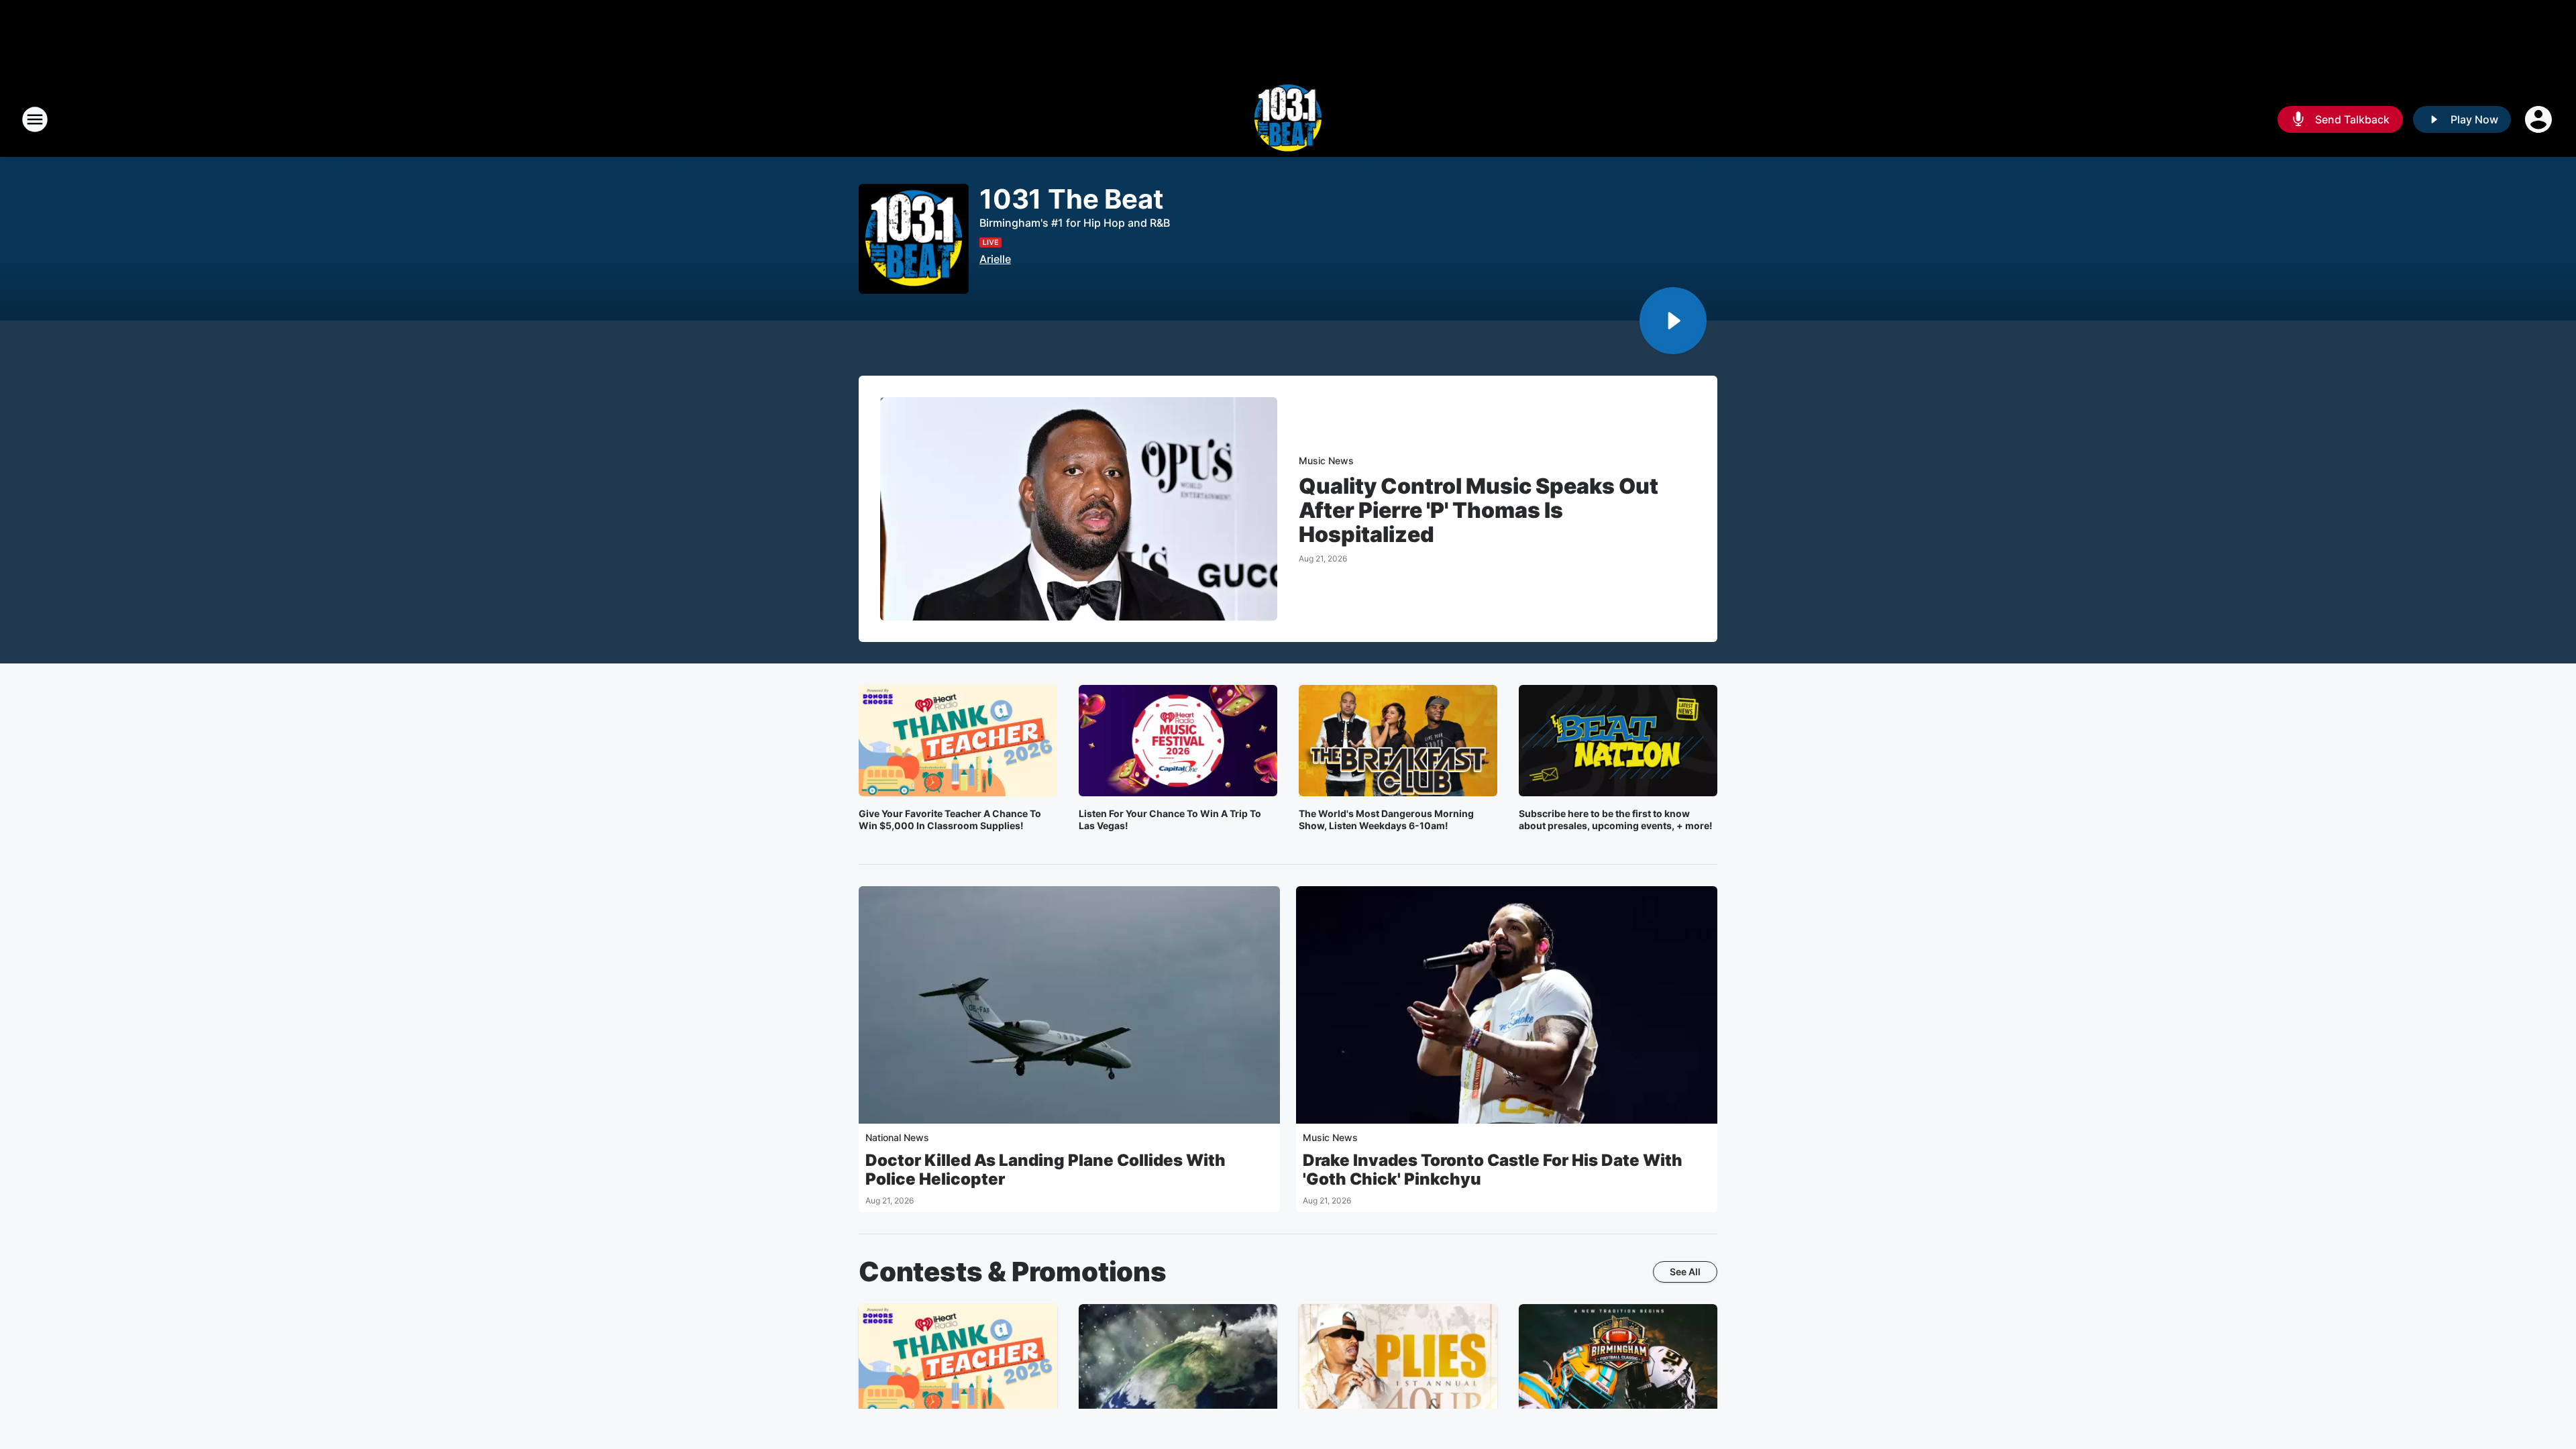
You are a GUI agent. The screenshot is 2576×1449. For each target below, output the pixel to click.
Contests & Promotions (1013, 1272)
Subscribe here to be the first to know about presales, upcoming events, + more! (1616, 819)
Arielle (995, 259)
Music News (1326, 461)
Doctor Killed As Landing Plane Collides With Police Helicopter (1045, 1170)
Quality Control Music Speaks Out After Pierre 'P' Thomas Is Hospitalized (1479, 511)
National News (897, 1137)
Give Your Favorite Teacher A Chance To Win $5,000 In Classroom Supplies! (950, 819)
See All (1685, 1272)
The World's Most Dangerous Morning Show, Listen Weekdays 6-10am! (1386, 819)
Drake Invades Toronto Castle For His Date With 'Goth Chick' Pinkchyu (1493, 1170)
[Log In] (2540, 119)
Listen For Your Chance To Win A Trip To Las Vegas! (1170, 819)
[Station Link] (1288, 119)
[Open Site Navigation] (35, 119)
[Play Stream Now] (1673, 321)
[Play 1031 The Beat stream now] (914, 239)
